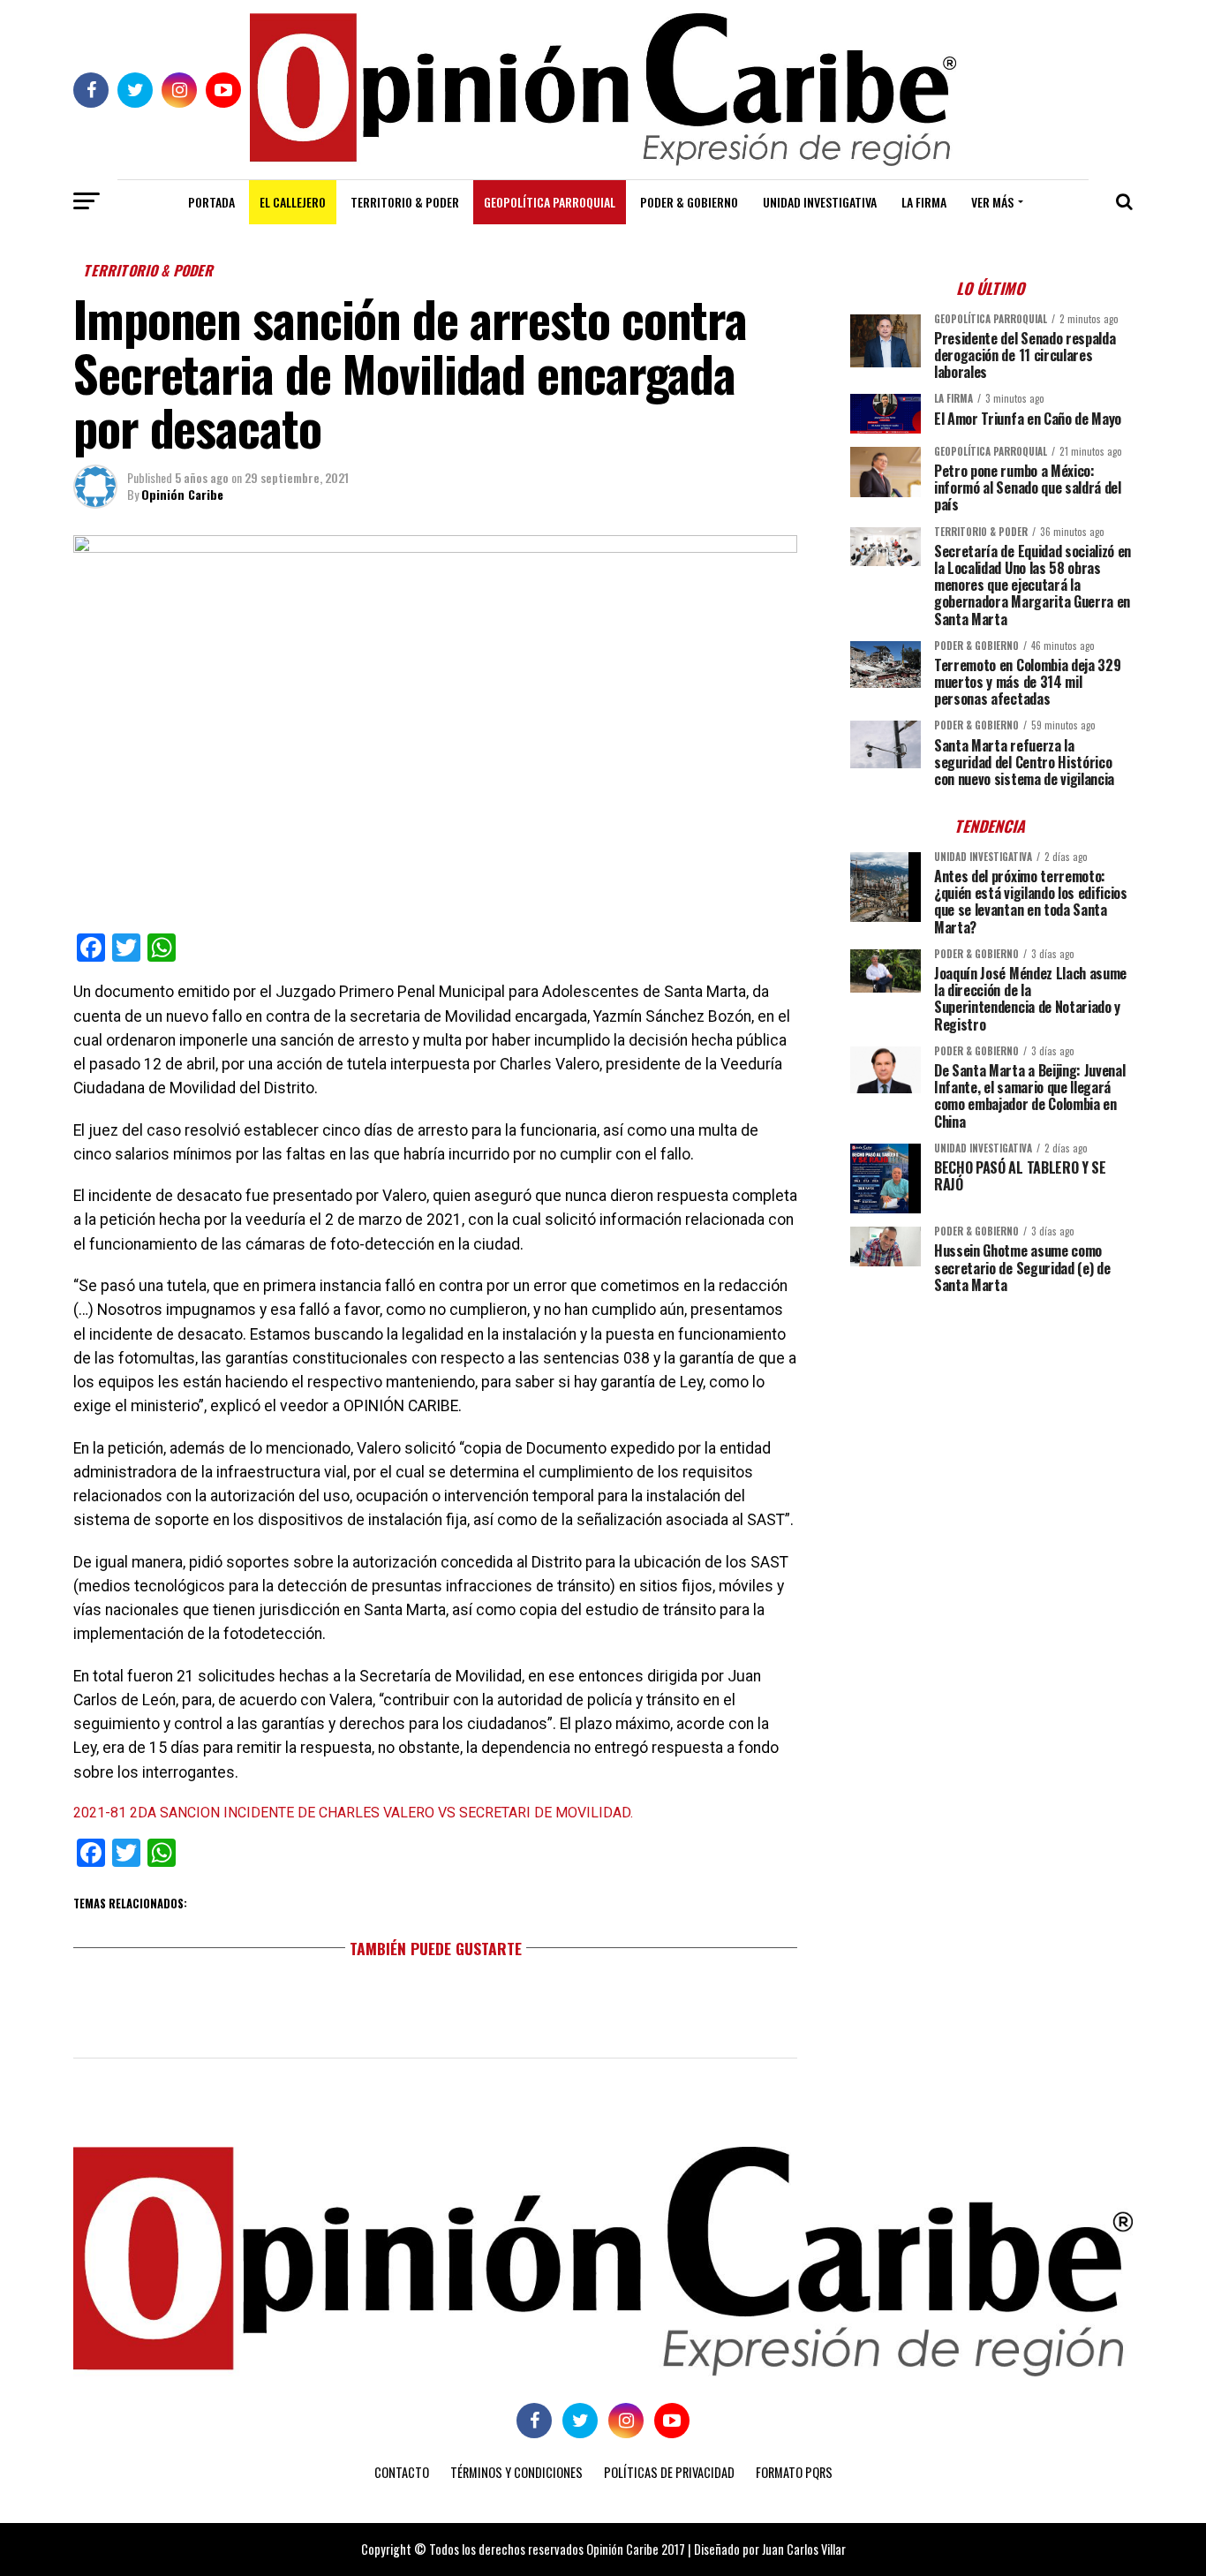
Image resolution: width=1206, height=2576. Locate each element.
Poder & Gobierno (689, 202)
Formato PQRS (794, 2472)
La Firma (924, 202)
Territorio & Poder (405, 202)
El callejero (293, 202)
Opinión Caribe (182, 494)
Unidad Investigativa (820, 202)
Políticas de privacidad (669, 2472)
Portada (211, 202)
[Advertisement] (991, 1431)
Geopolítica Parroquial (550, 202)
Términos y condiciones (516, 2472)
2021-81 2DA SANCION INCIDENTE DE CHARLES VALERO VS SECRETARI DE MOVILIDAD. (353, 1813)
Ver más (992, 202)
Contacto (402, 2472)
